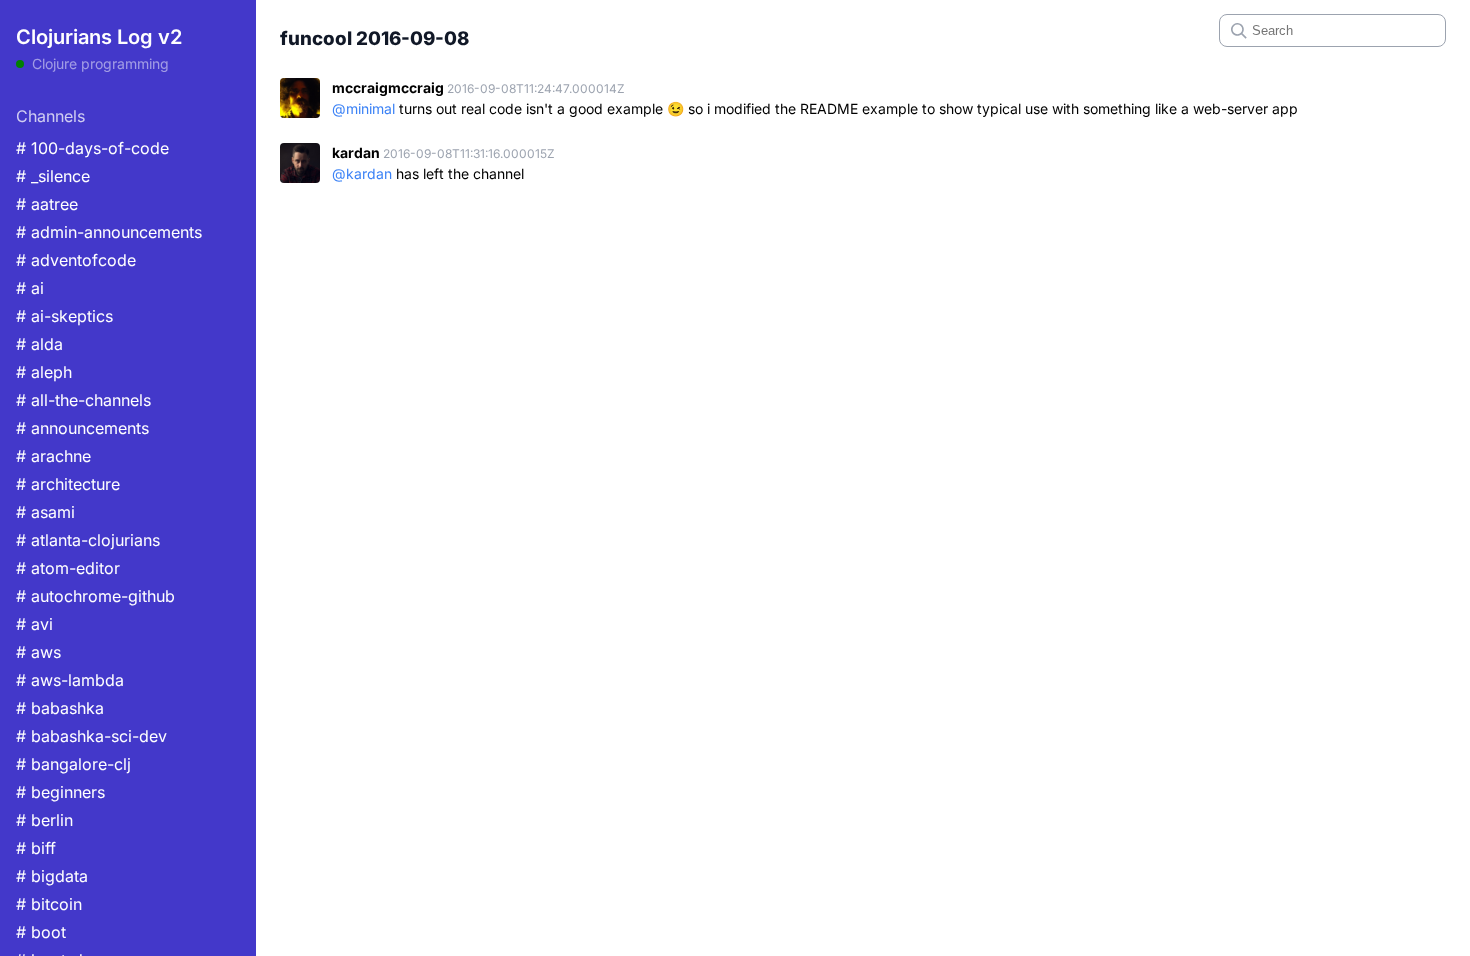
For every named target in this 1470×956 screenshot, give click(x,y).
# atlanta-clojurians (88, 540)
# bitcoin (49, 904)
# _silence (53, 176)
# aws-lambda (70, 680)
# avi (34, 624)
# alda (39, 344)
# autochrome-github (95, 596)
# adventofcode (76, 260)
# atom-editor (68, 568)
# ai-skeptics (64, 316)
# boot (41, 932)
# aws (38, 652)
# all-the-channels (83, 400)
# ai (30, 288)
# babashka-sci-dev (91, 736)
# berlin (44, 820)
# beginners (60, 792)
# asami (45, 512)
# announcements (82, 428)
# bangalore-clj (73, 764)
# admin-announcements (109, 232)
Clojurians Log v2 (99, 37)
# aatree (47, 204)
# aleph (44, 372)
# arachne (53, 456)
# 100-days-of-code (92, 148)
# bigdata (52, 876)
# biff (36, 848)
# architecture (68, 484)
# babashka (60, 708)
